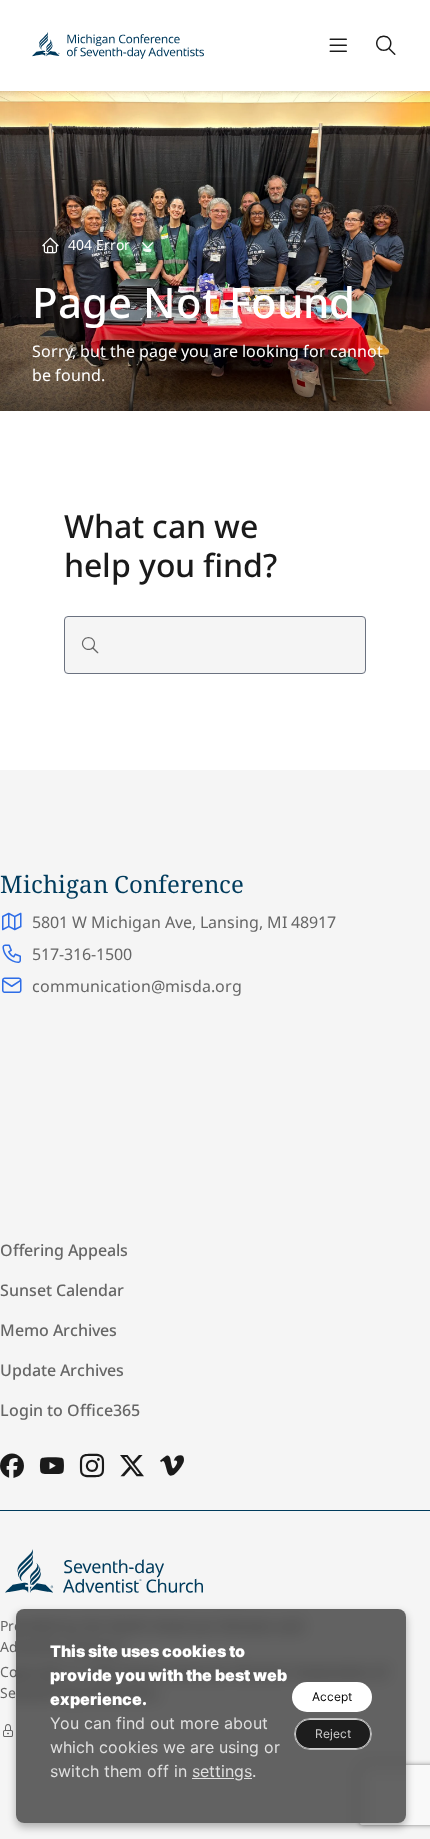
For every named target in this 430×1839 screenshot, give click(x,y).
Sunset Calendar (62, 1290)
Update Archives (62, 1370)
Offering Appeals (64, 1250)
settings (222, 1771)
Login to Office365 (70, 1410)
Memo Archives (58, 1330)
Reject (333, 1733)
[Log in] (8, 1731)
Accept (332, 1696)
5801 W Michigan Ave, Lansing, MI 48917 (184, 922)
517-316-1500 (82, 954)
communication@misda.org (137, 986)
